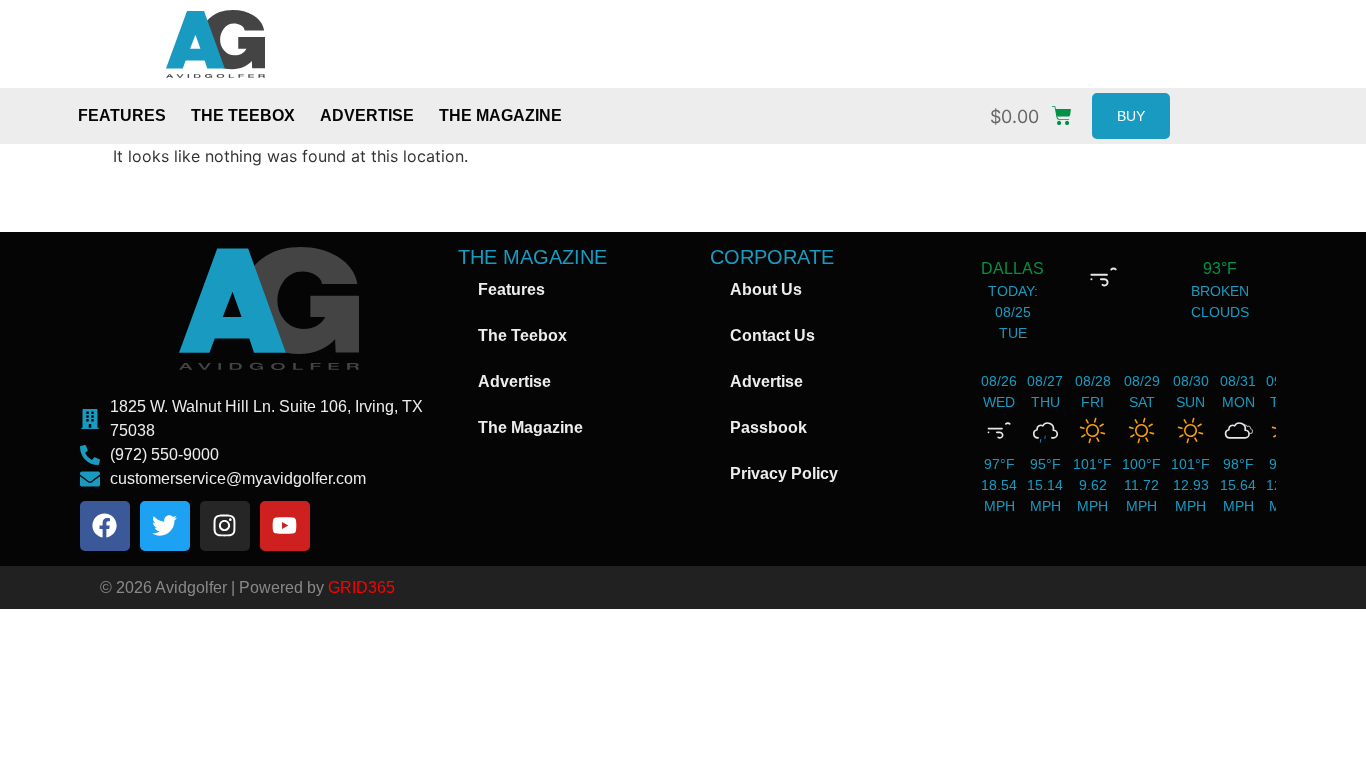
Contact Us (772, 335)
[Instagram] (225, 526)
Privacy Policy (784, 473)
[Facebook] (105, 526)
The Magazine (500, 115)
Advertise (367, 115)
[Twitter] (165, 526)
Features (122, 115)
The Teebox (243, 115)
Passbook (768, 427)
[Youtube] (285, 526)
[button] (1036, 111)
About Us (766, 289)
